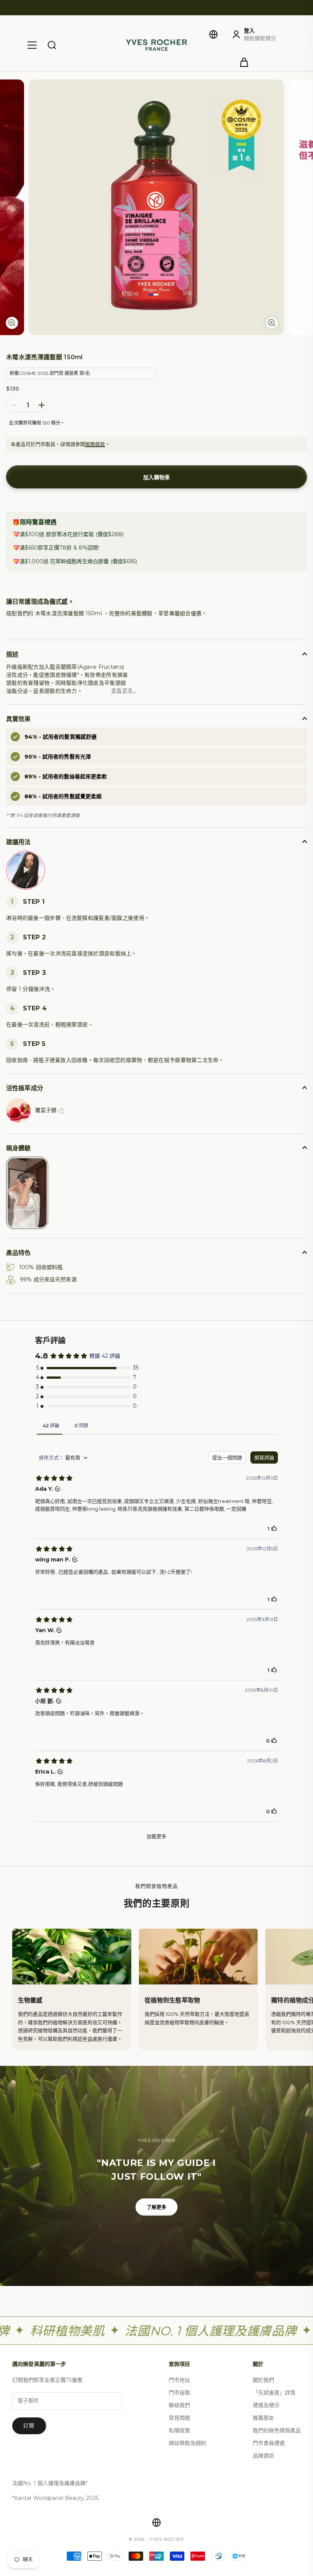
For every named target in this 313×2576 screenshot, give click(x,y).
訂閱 (29, 2425)
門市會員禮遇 (269, 2443)
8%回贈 (88, 548)
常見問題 (179, 2418)
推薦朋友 (263, 2418)
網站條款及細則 (187, 2443)
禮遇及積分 (266, 2405)
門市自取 (179, 2393)
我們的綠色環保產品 (277, 2430)
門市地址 (179, 2380)
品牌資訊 (263, 2456)
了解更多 (157, 2207)
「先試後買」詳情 (274, 2393)
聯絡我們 (179, 2405)
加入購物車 (156, 477)
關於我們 (263, 2380)
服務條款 (95, 444)
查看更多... (124, 691)
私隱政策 (179, 2430)
